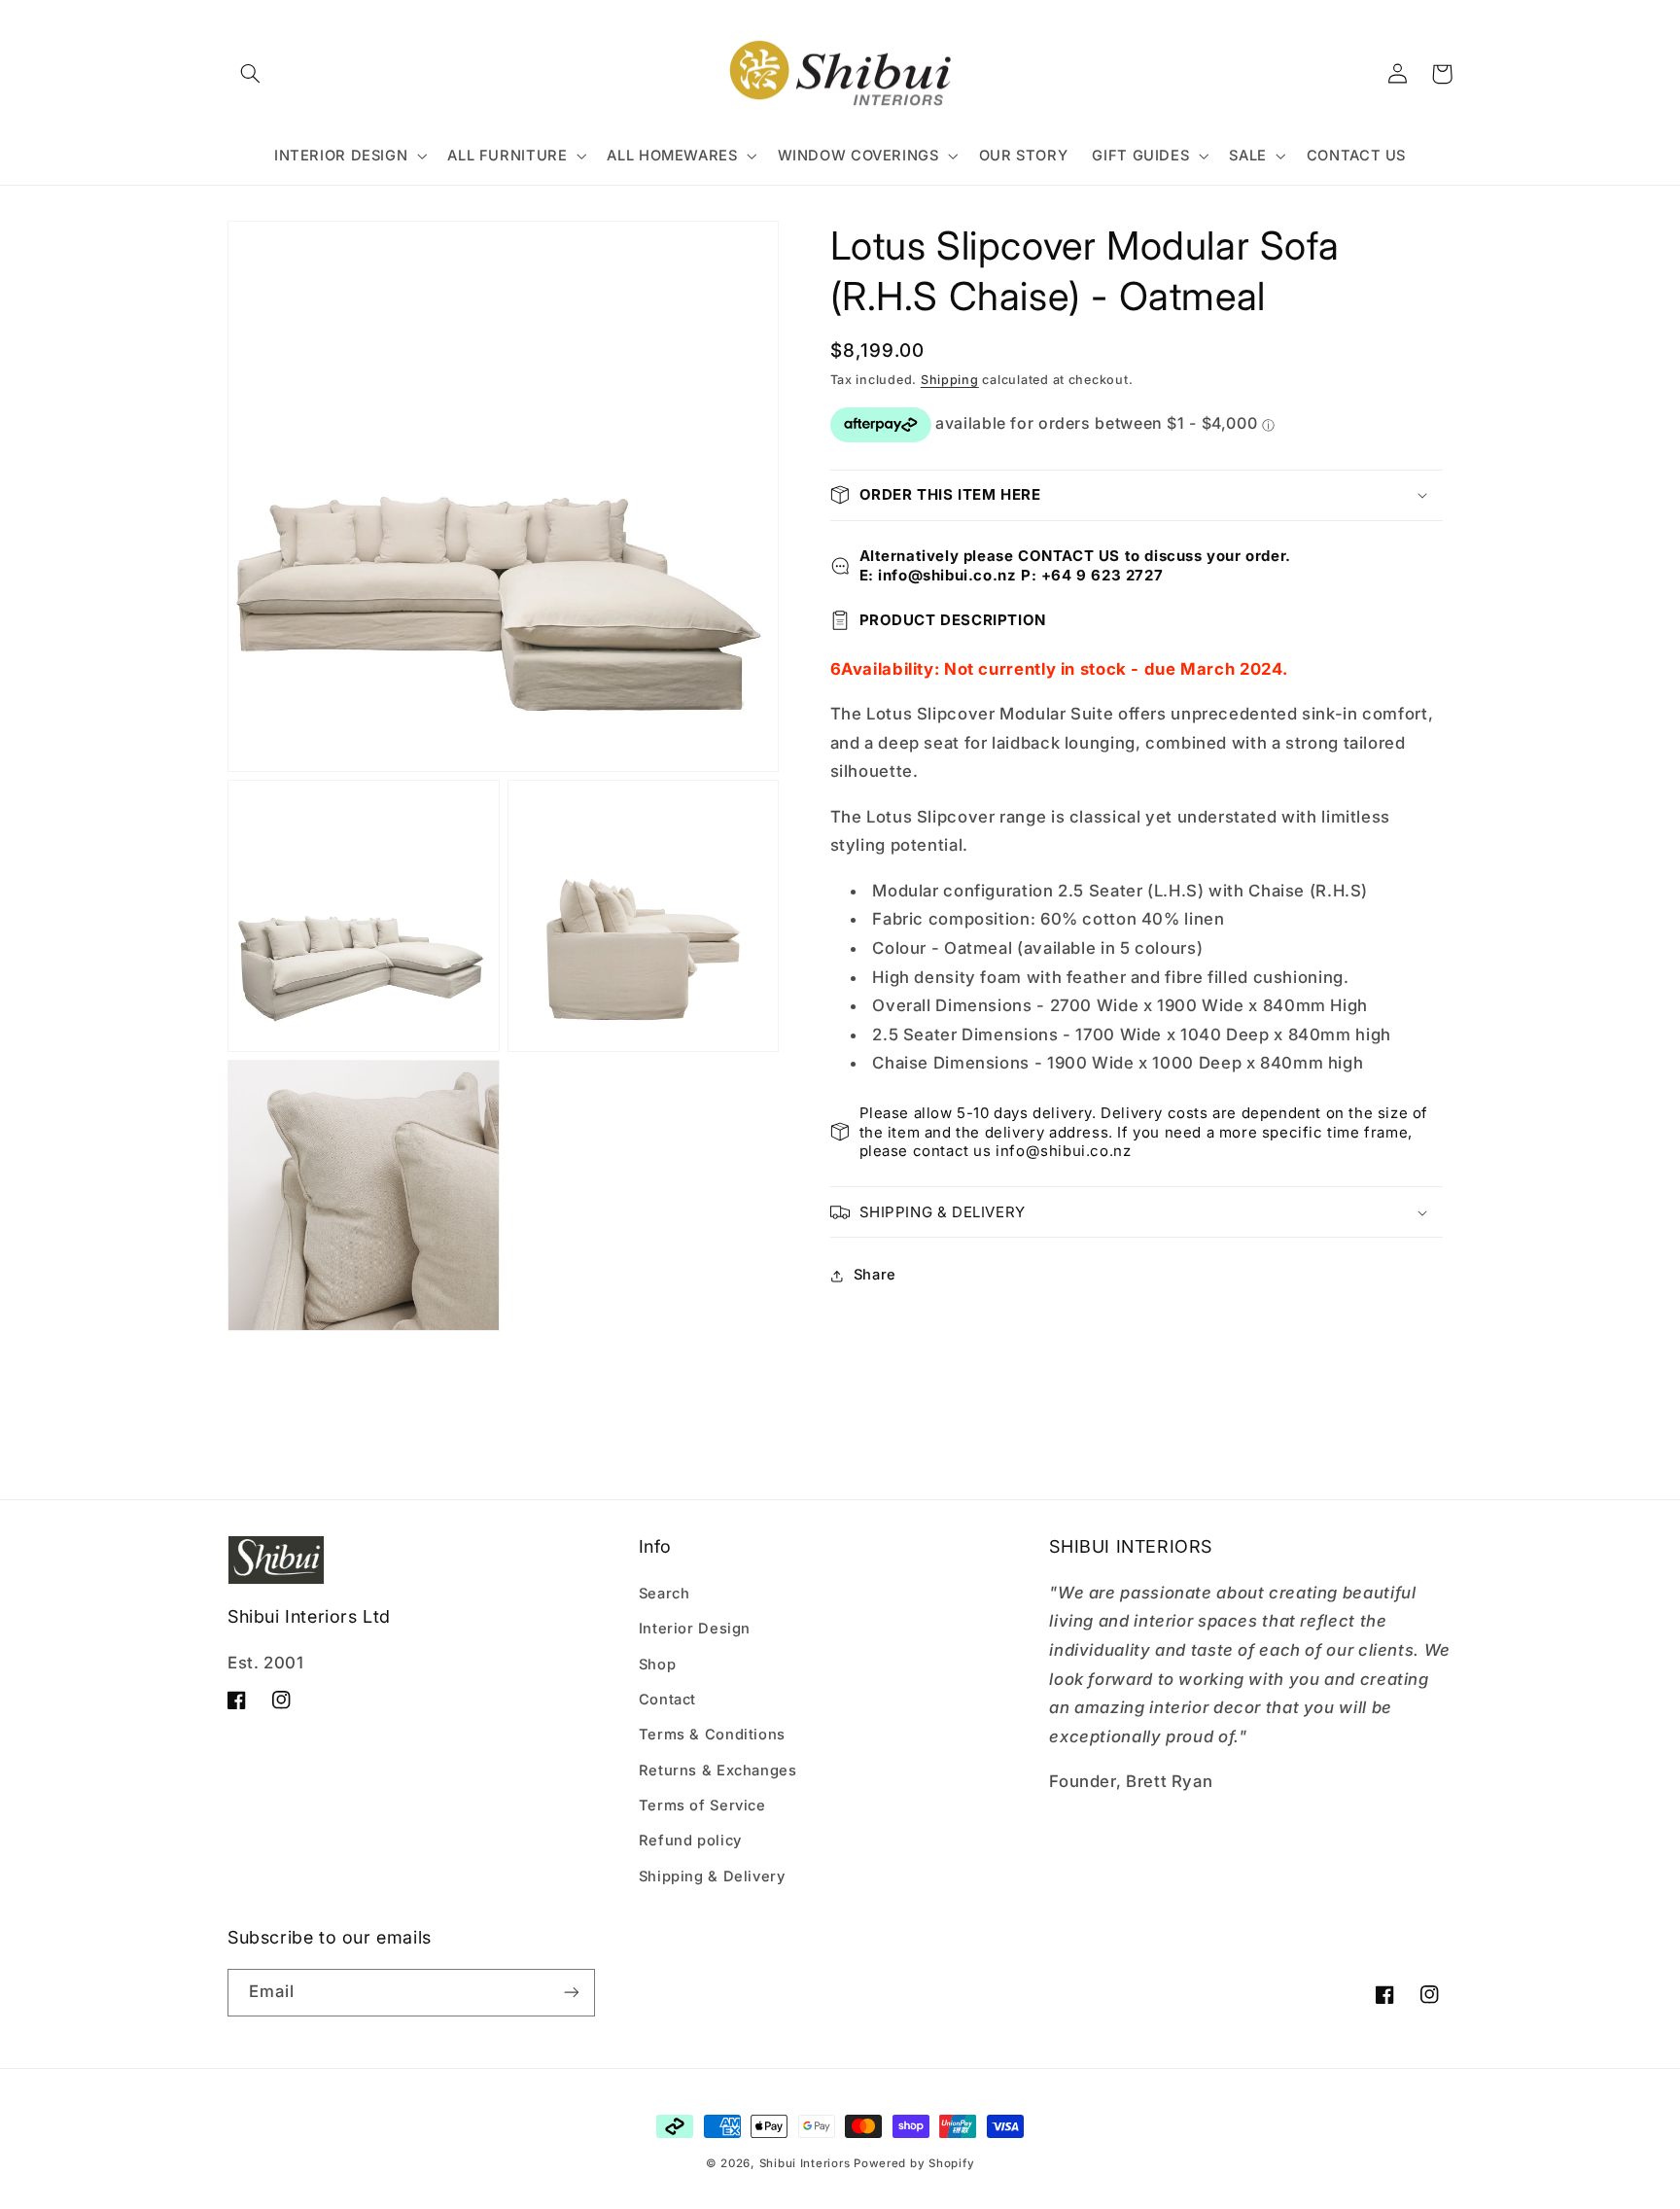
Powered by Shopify (914, 2163)
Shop (658, 1665)
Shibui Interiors (805, 2163)
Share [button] (875, 1275)
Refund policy (690, 1841)
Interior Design (695, 1629)
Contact (667, 1700)
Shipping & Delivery (712, 1876)
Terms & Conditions (712, 1735)
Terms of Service (702, 1806)
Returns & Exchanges (718, 1771)
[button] (250, 74)
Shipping (950, 380)
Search (665, 1594)
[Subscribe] (572, 1993)
